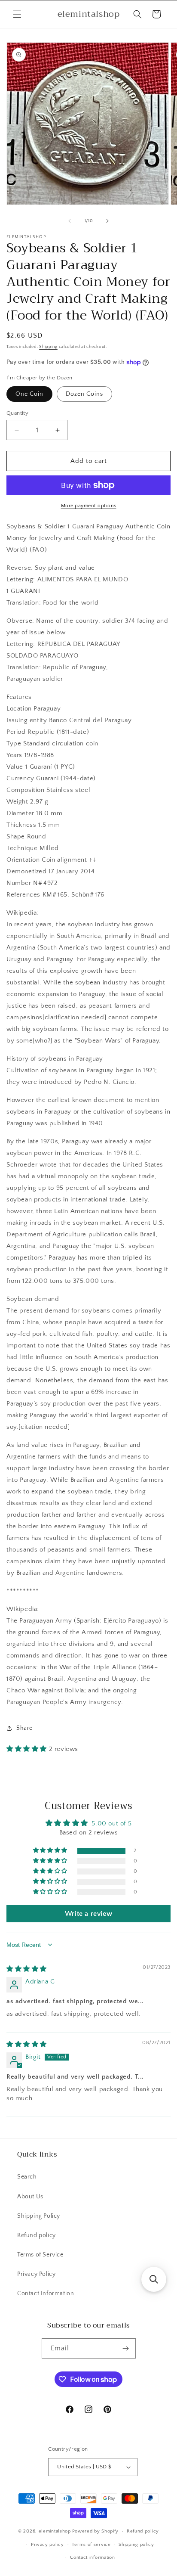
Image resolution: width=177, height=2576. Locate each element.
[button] (17, 14)
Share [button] (24, 1728)
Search (27, 2177)
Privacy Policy (36, 2274)
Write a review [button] (88, 1914)
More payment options (89, 506)
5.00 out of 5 (111, 1823)
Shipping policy (136, 2545)
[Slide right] (107, 221)
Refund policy (37, 2235)
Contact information (92, 2557)
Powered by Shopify (96, 2531)
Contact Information (46, 2294)
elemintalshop (55, 2531)
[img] (27, 1969)
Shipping (48, 347)
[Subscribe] (126, 2348)
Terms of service (91, 2545)
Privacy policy (47, 2545)
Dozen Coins (84, 394)
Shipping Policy (39, 2216)
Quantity (17, 413)
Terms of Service (40, 2255)
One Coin (29, 394)
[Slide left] (70, 221)
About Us (30, 2197)
